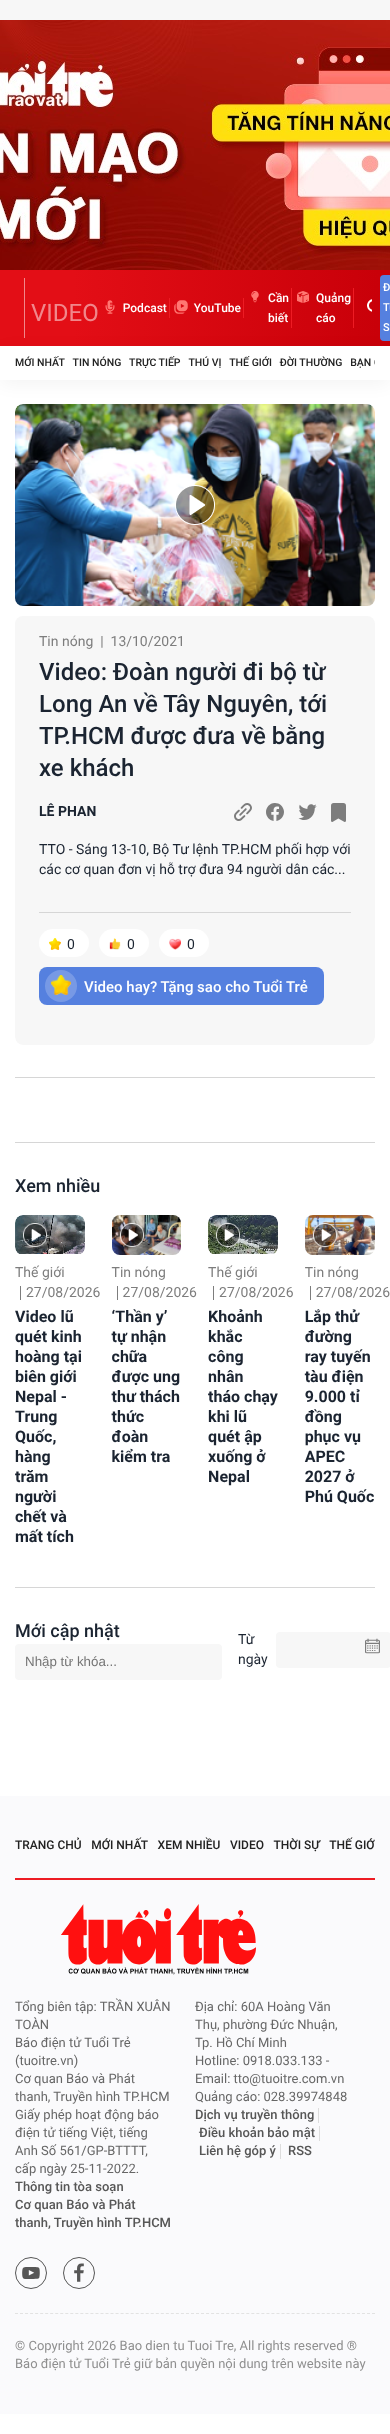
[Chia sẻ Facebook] (275, 812)
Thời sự (297, 1845)
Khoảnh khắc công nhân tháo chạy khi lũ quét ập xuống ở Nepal (243, 1396)
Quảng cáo (333, 308)
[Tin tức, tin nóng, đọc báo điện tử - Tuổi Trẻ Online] (20, 308)
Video (247, 1845)
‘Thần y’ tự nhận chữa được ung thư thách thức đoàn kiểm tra (146, 1386)
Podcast (145, 308)
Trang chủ (48, 1845)
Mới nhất (40, 362)
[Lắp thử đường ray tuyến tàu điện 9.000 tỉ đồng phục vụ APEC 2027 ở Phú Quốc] (340, 1234)
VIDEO (65, 313)
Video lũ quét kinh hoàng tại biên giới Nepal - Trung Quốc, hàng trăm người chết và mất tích (48, 1426)
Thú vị (204, 362)
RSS (300, 2151)
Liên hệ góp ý (237, 2151)
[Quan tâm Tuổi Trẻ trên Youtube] (31, 2273)
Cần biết (278, 308)
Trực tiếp (154, 362)
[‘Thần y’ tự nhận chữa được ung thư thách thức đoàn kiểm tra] (147, 1234)
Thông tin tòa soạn (69, 2187)
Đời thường (311, 362)
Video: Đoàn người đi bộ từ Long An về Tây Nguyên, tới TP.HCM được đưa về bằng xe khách (183, 720)
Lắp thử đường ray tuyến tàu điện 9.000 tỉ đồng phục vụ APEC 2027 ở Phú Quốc (340, 1406)
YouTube (217, 308)
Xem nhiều (57, 1186)
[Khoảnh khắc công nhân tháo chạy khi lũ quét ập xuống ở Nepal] (243, 1234)
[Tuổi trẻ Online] (161, 1939)
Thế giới (250, 362)
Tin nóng (97, 362)
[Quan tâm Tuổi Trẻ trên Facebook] (79, 2273)
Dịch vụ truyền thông (254, 2115)
